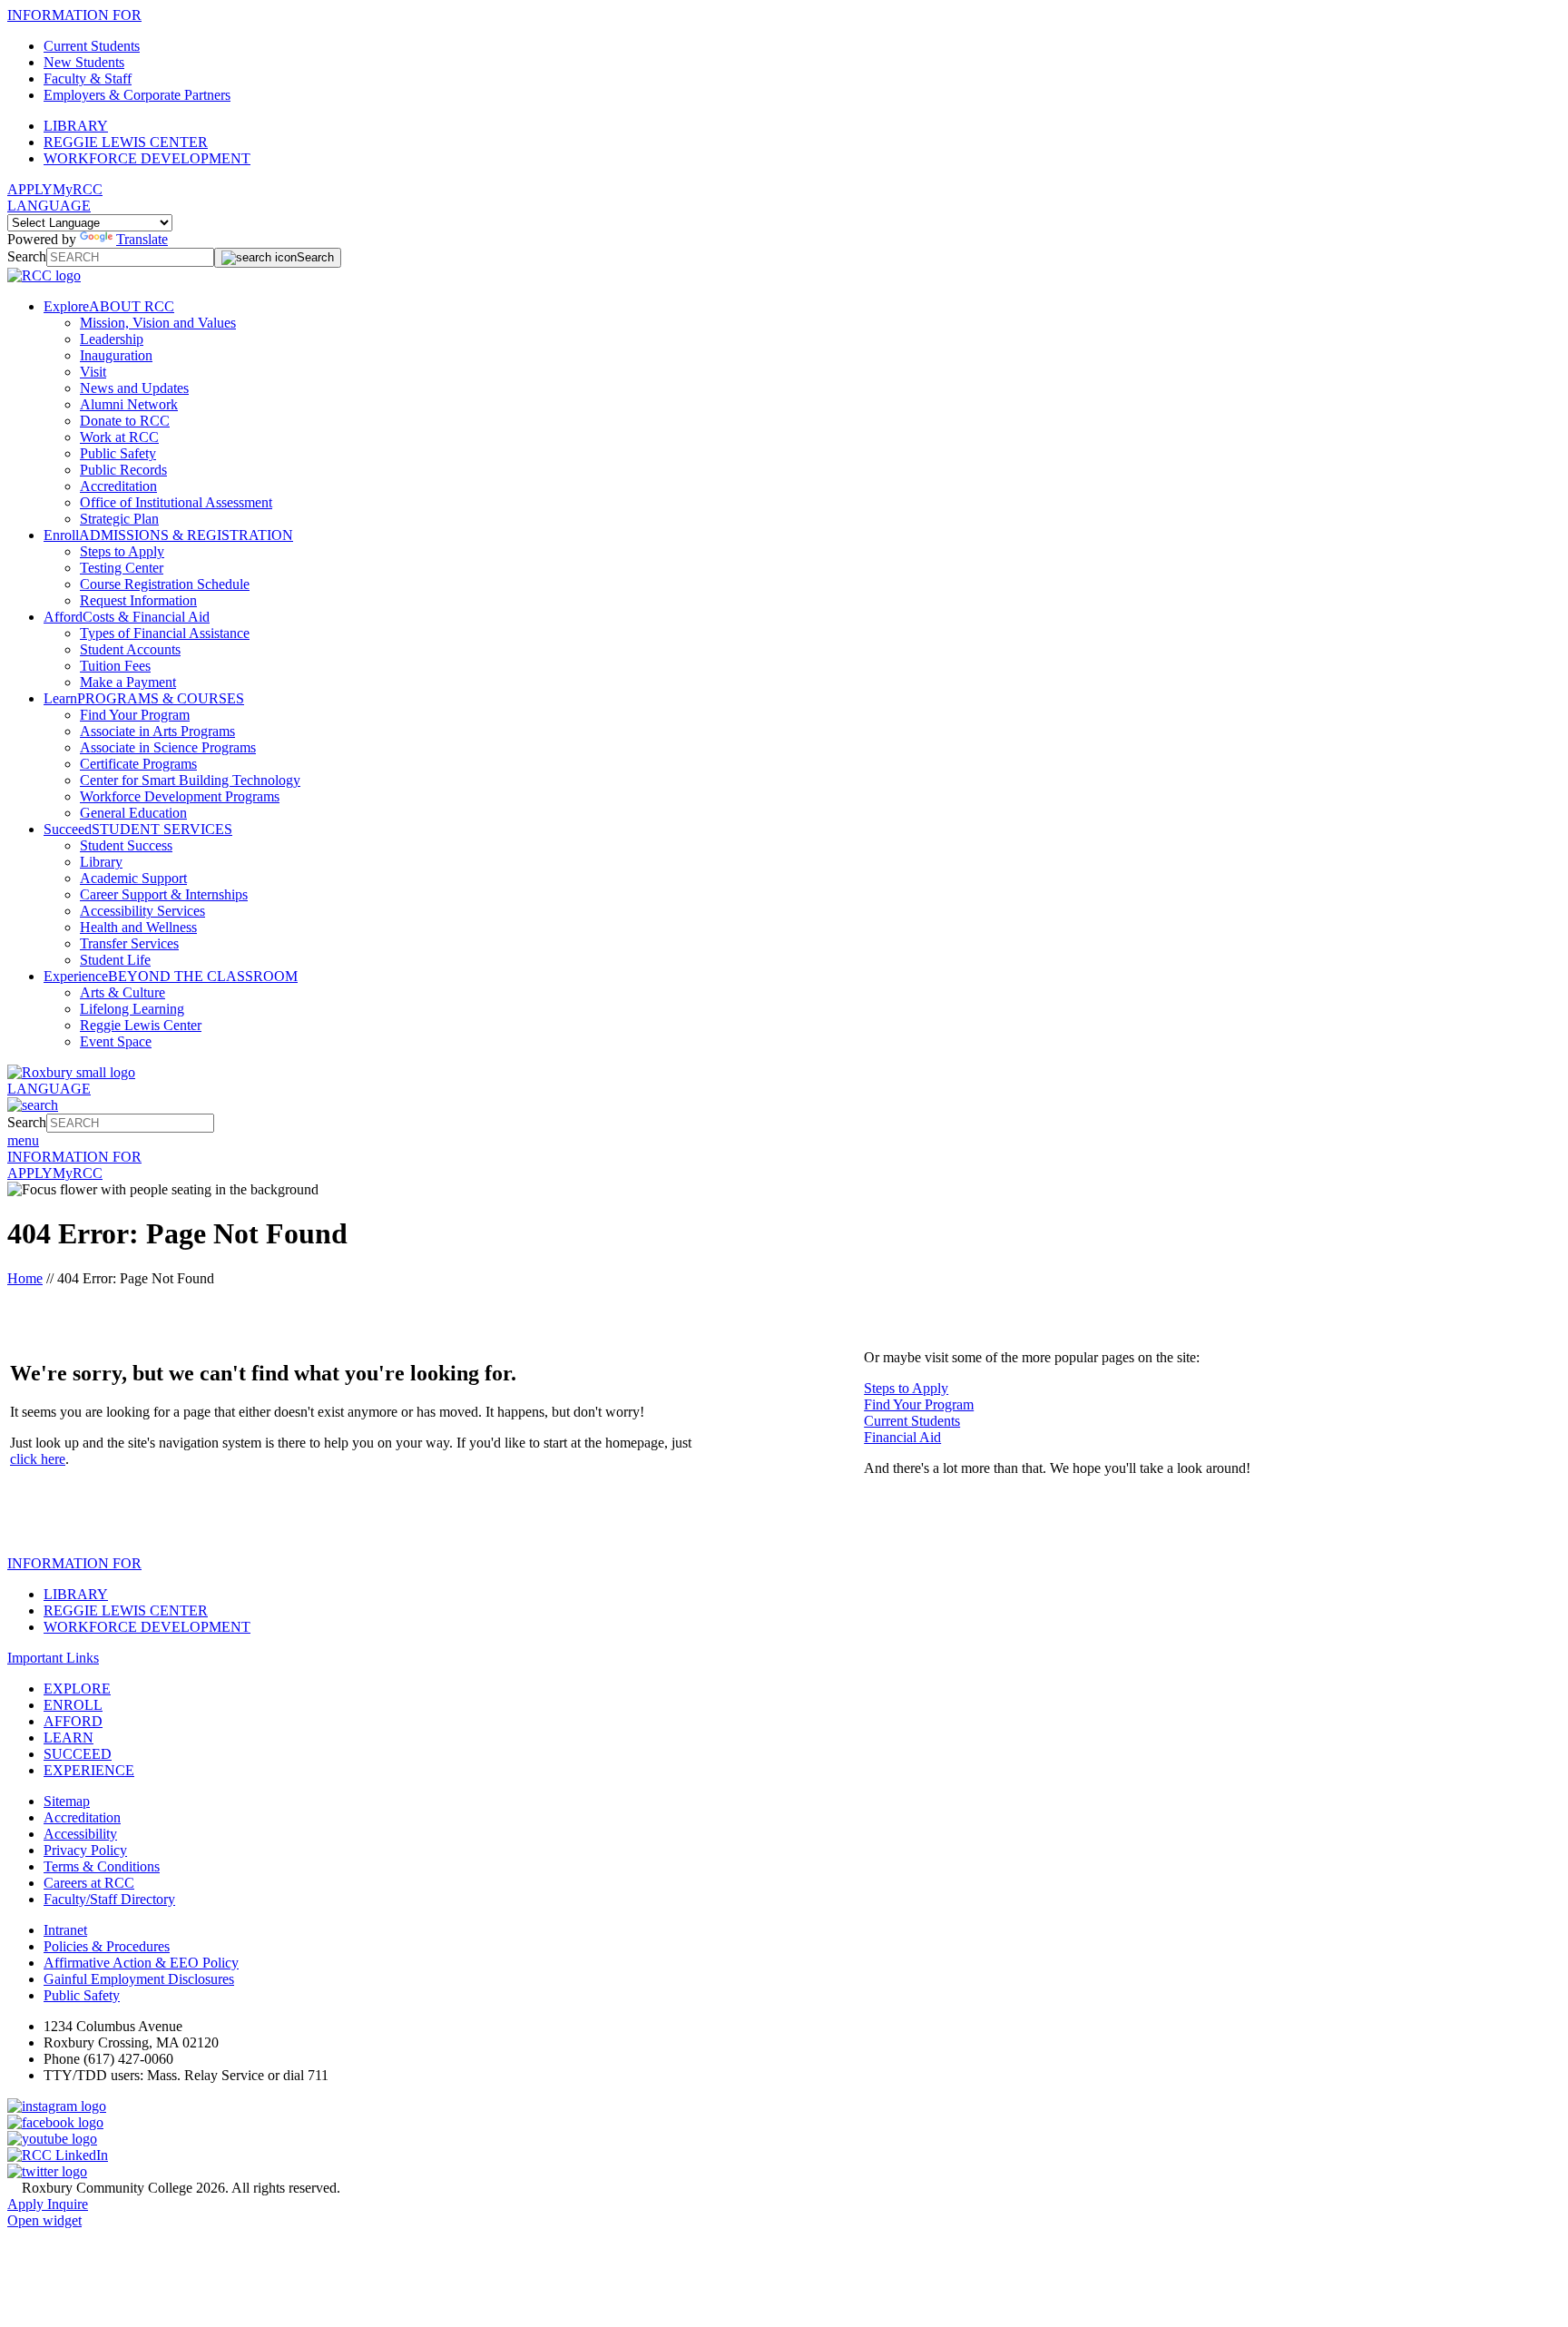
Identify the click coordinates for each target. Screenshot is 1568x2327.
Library (101, 862)
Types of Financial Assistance (165, 633)
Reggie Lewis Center (141, 1025)
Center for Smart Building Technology (190, 780)
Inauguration (116, 355)
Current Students (92, 46)
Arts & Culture (122, 992)
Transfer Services (129, 943)
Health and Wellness (138, 927)
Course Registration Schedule (165, 584)
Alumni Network (129, 404)
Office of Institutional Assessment (176, 502)
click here (38, 1459)
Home (25, 1278)
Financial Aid (902, 1437)
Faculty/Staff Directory (109, 1899)
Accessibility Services (142, 911)
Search (27, 256)
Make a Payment (128, 682)
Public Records (123, 470)
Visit (93, 372)
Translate (142, 239)
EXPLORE (77, 1689)
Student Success (126, 845)
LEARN (69, 1738)
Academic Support (133, 878)
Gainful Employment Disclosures (139, 1979)
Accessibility (80, 1834)
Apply (27, 2204)
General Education (133, 813)
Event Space (116, 1041)
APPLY (30, 189)
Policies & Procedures (107, 1946)
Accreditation (118, 486)
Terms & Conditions (102, 1866)
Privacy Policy (85, 1850)
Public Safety (118, 453)
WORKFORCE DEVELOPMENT (147, 158)
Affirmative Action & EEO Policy (141, 1963)
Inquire (68, 2204)
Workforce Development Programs (180, 796)
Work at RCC (119, 437)
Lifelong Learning (132, 1009)
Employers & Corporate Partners (137, 95)
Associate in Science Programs (168, 747)
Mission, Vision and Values (158, 323)
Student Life (115, 960)
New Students (84, 62)
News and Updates (134, 388)
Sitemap (67, 1801)
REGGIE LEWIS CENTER (126, 142)
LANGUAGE (49, 206)
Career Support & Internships (164, 894)
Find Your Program (135, 715)
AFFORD (73, 1721)
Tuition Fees (115, 666)
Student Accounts (130, 649)
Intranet (65, 1930)
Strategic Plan (119, 519)
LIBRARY (76, 126)
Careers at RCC (89, 1883)
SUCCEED (78, 1754)
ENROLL (73, 1705)
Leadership (112, 339)
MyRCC (78, 189)
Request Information (138, 600)
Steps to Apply (122, 551)
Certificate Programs (138, 764)
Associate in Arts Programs (157, 731)
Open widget (44, 2220)
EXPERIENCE (89, 1770)
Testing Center (122, 568)
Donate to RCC (125, 421)
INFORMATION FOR (74, 15)
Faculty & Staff (88, 79)
